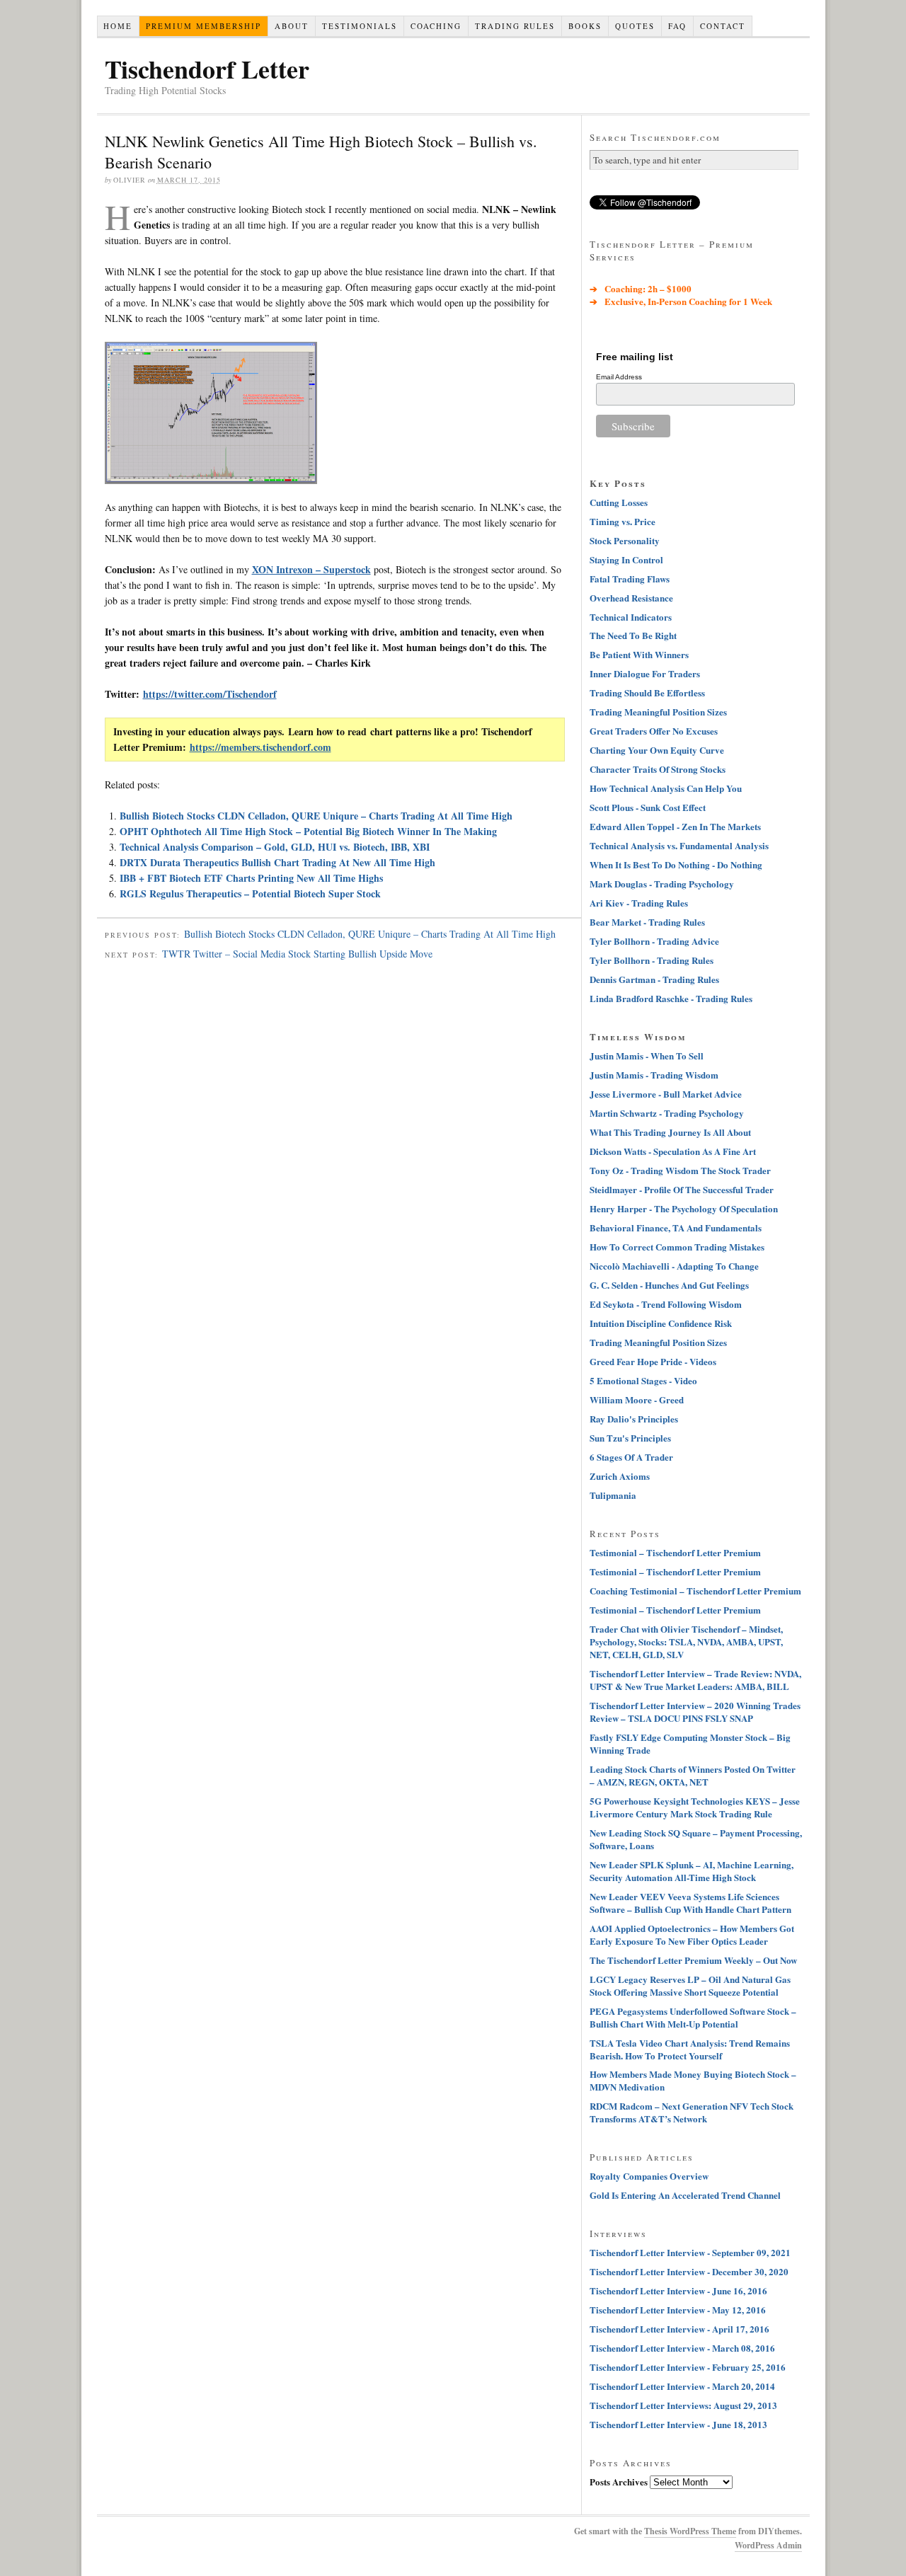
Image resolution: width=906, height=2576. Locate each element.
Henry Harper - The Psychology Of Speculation (684, 1208)
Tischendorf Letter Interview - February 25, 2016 (688, 2367)
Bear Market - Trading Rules (647, 922)
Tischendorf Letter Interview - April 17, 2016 (679, 2329)
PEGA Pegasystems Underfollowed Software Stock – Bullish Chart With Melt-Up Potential (693, 2017)
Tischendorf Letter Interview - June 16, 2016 (678, 2290)
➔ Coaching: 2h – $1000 (641, 288)
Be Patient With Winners (639, 654)
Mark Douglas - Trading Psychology (662, 884)
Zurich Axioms (620, 1476)
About (292, 26)
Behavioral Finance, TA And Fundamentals (676, 1227)
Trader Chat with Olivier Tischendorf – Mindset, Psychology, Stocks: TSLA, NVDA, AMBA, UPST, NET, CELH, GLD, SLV (686, 1641)
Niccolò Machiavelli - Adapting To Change (674, 1266)
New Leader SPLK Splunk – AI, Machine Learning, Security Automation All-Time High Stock (692, 1871)
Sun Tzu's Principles (630, 1438)
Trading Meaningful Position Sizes (658, 712)
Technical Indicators (631, 617)
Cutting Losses (619, 502)
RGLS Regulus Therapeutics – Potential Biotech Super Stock (250, 893)
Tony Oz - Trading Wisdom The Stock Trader (680, 1170)
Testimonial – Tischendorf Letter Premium (675, 1552)
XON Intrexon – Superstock (311, 569)
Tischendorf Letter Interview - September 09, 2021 (690, 2252)
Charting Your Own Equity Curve (657, 750)
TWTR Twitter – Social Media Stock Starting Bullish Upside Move (297, 954)
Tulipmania (613, 1495)
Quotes (635, 26)
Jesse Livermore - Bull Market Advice (666, 1094)
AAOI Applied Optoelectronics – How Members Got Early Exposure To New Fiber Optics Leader (692, 1934)
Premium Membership (203, 26)
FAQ (677, 26)
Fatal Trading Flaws (630, 579)
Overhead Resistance (631, 598)
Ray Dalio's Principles (634, 1419)
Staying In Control (626, 559)
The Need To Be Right (633, 635)
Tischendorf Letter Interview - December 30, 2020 (689, 2271)
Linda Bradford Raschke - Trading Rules (671, 998)
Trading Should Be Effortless (647, 692)
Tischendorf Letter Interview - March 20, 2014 (682, 2386)
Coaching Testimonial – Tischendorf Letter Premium (695, 1591)
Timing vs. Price (623, 521)
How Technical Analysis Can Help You (666, 788)
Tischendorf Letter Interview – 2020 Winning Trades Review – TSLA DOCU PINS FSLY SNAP (695, 1712)
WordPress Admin (768, 2545)
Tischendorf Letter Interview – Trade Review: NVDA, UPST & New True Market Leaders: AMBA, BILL (695, 1680)
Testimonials (360, 26)
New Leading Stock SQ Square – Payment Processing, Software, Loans (696, 1839)
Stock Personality (625, 540)
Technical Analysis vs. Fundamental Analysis (679, 845)
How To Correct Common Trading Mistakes (677, 1247)
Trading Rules (515, 26)
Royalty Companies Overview (649, 2176)
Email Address (619, 377)
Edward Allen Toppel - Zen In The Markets (675, 826)
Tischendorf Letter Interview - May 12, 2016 (678, 2310)
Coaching (436, 26)
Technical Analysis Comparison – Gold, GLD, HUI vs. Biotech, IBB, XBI (275, 847)
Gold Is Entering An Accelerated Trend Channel (685, 2195)
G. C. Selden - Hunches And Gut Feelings (669, 1285)
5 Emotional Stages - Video (643, 1380)
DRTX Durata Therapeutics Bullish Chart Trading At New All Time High (277, 862)
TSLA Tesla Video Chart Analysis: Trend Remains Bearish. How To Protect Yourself (690, 2049)
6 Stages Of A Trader (631, 1457)
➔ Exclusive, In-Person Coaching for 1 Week (681, 301)
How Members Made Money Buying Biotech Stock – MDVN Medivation (693, 2080)
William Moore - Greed (637, 1399)
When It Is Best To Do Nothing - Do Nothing (676, 864)
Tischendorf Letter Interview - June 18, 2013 (678, 2424)
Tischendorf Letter (207, 69)
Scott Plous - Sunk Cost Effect (648, 807)
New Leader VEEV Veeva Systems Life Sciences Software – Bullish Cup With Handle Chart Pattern (690, 1903)
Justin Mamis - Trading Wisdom (654, 1075)
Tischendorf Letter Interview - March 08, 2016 (682, 2348)
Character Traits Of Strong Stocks (658, 769)
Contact (723, 26)
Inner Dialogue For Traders (645, 673)
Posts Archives (619, 2482)
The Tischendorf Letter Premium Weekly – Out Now (693, 1960)
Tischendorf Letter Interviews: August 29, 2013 (683, 2405)
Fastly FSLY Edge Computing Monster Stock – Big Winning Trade (690, 1743)
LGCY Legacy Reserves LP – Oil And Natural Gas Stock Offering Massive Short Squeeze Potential (690, 1985)
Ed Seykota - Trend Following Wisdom (666, 1304)
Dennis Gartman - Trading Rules (654, 979)
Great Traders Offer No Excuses (654, 731)
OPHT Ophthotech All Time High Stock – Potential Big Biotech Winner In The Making (308, 831)
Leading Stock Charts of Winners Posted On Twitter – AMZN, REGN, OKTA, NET (693, 1775)
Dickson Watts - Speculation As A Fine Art (673, 1151)
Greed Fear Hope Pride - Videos (653, 1361)
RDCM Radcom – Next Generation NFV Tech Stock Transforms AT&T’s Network (692, 2112)
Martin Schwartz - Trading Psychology (667, 1113)
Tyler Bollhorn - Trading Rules (652, 960)
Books (585, 26)
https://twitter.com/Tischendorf (210, 694)
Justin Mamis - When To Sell (647, 1056)
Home (118, 26)
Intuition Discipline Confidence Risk (661, 1323)
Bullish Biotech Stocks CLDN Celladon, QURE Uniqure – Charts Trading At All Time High (316, 816)
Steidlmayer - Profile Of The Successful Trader (682, 1189)
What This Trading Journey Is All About (670, 1132)
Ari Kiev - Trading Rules (639, 903)
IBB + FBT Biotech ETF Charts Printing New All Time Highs (251, 878)
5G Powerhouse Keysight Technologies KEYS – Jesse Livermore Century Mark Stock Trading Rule (695, 1807)
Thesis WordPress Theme (690, 2531)
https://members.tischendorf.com (260, 747)
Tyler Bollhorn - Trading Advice (654, 941)
